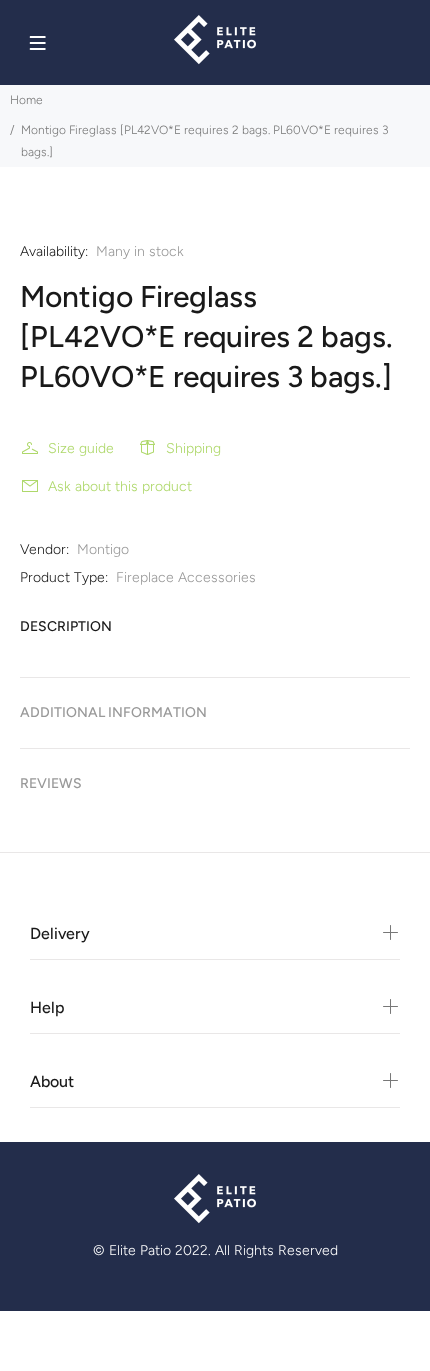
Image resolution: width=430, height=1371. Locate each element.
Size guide (81, 448)
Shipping (193, 448)
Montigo (103, 549)
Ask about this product (120, 486)
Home (26, 100)
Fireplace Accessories (186, 577)
